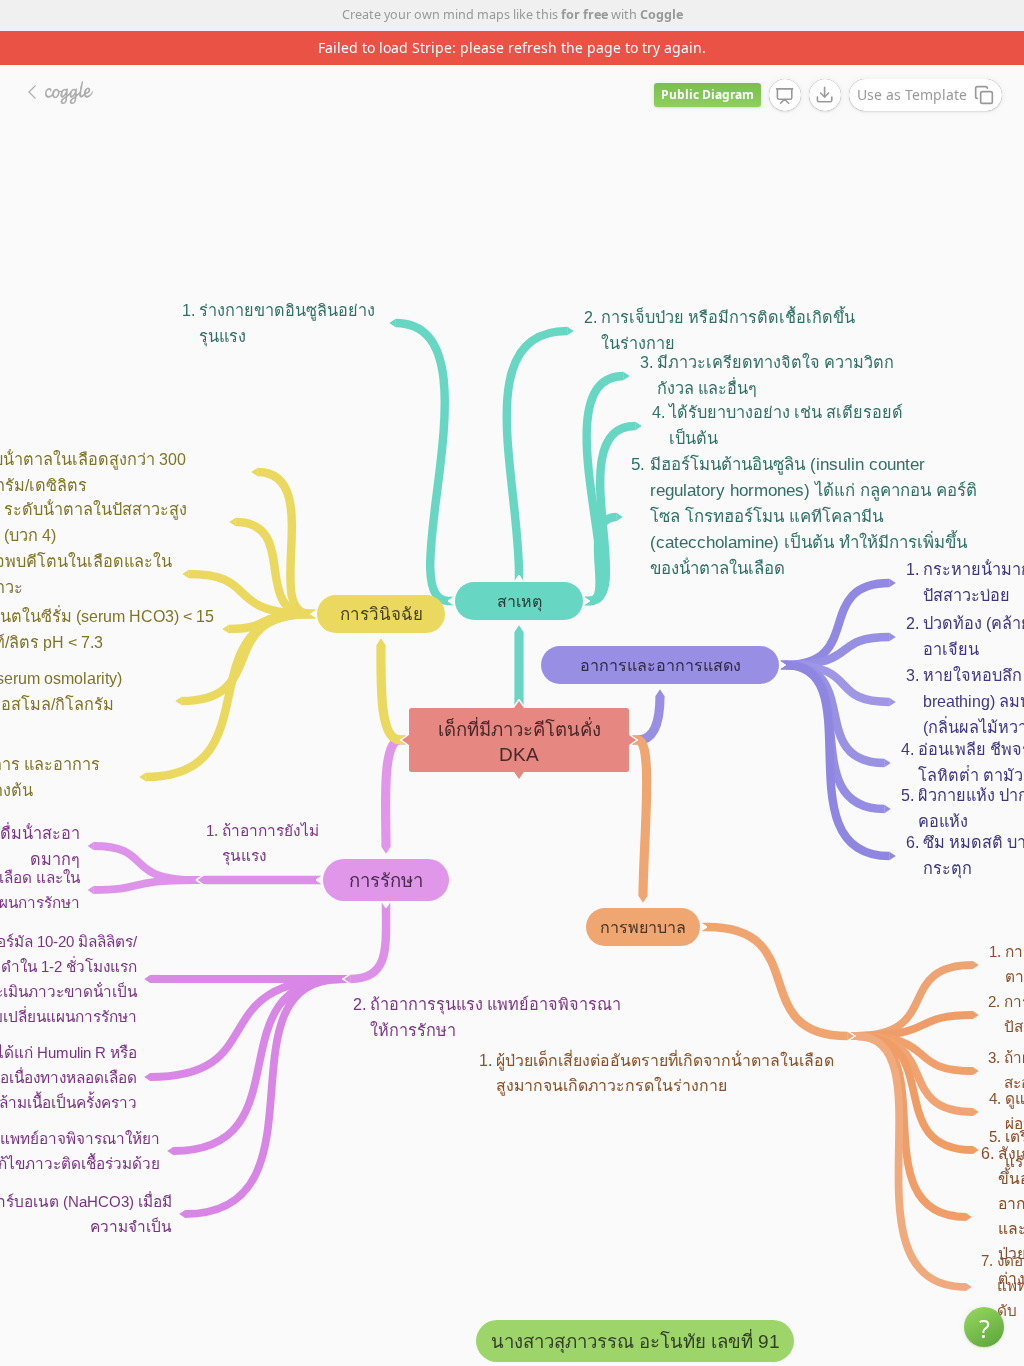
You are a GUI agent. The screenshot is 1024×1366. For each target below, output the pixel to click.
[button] (984, 1327)
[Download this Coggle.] (825, 95)
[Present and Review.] (785, 96)
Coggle (661, 14)
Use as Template (912, 94)
